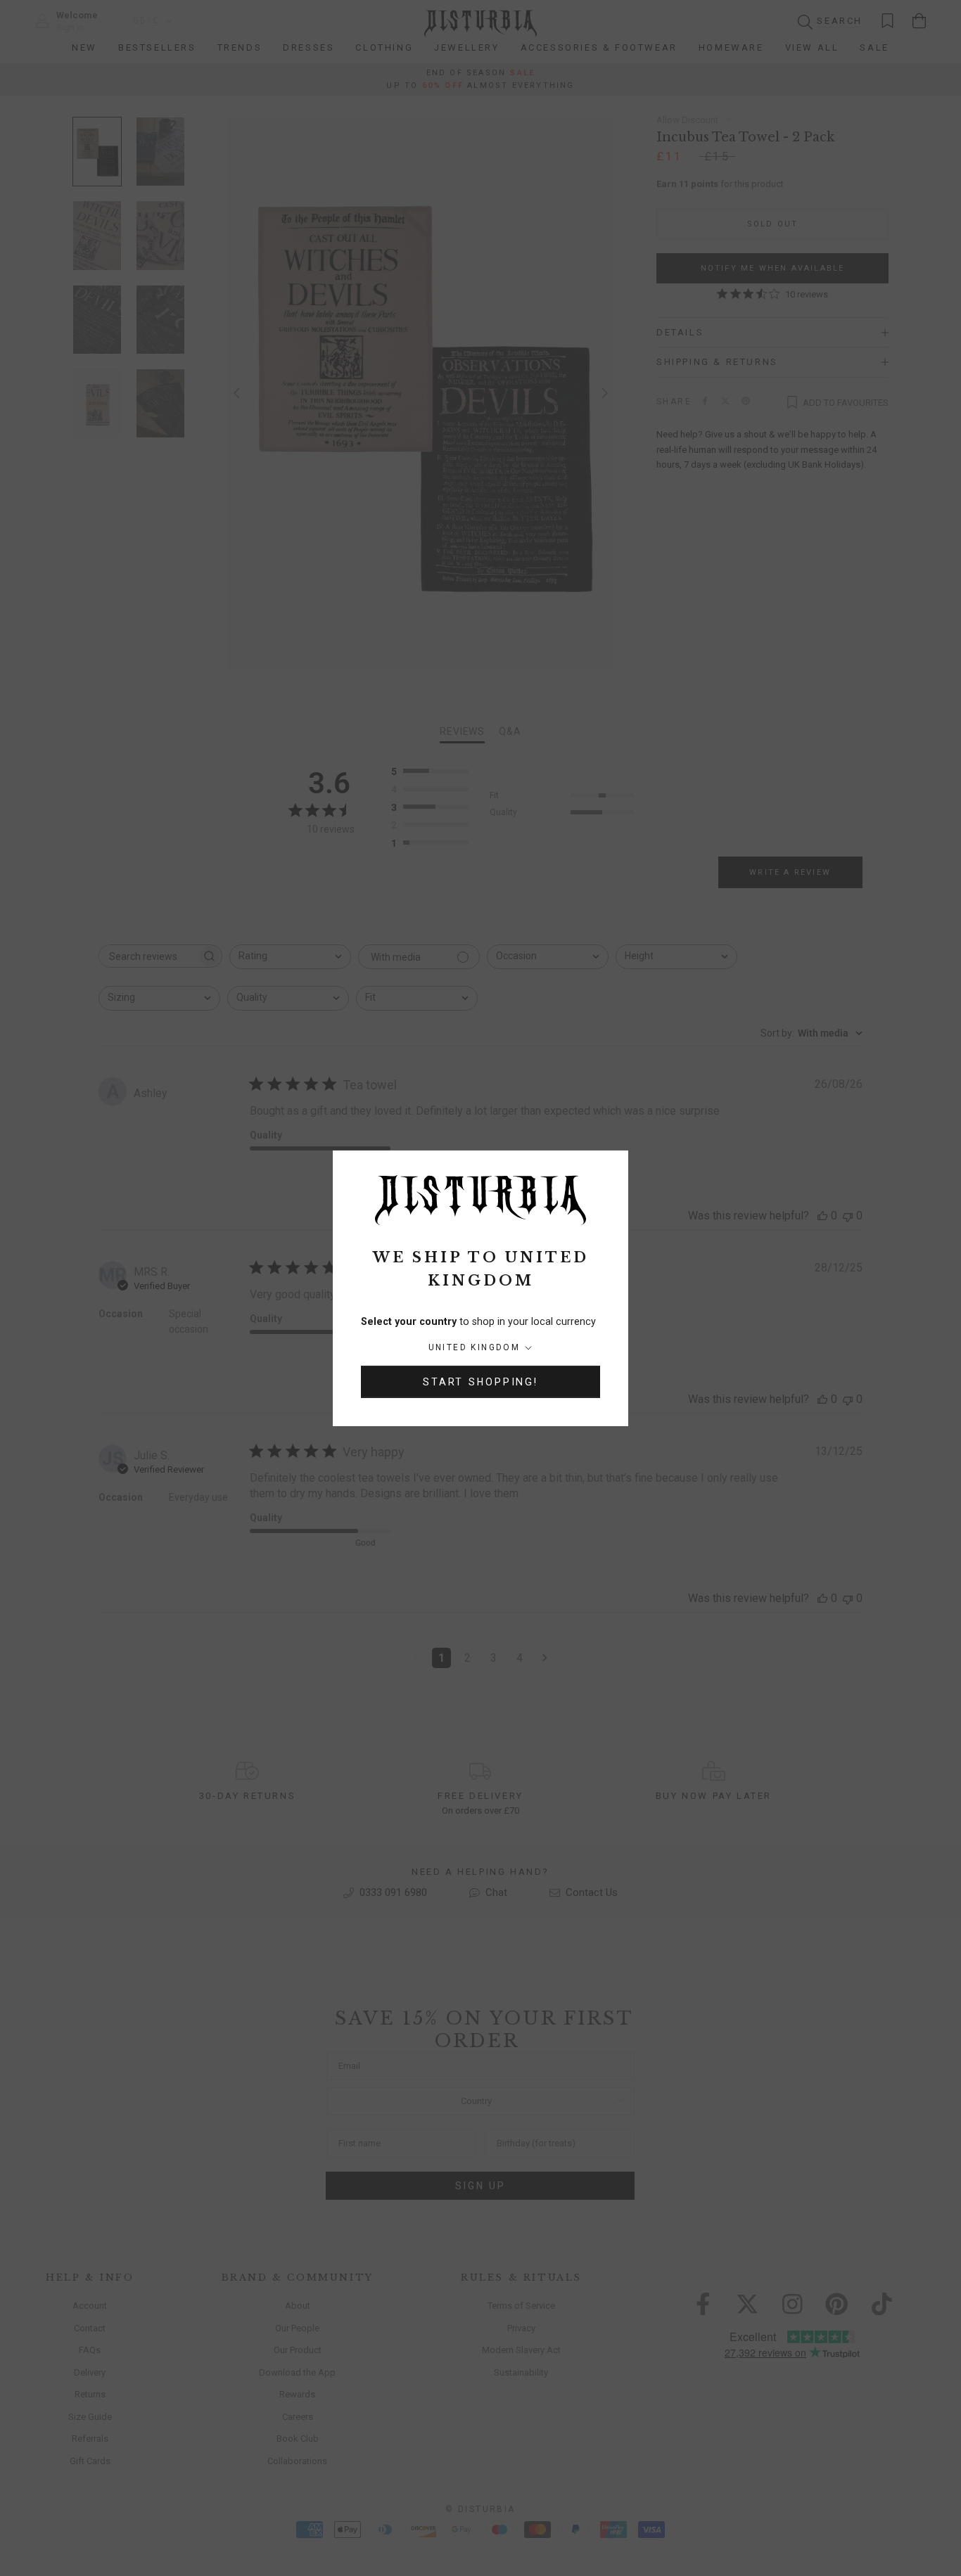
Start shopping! (480, 1382)
